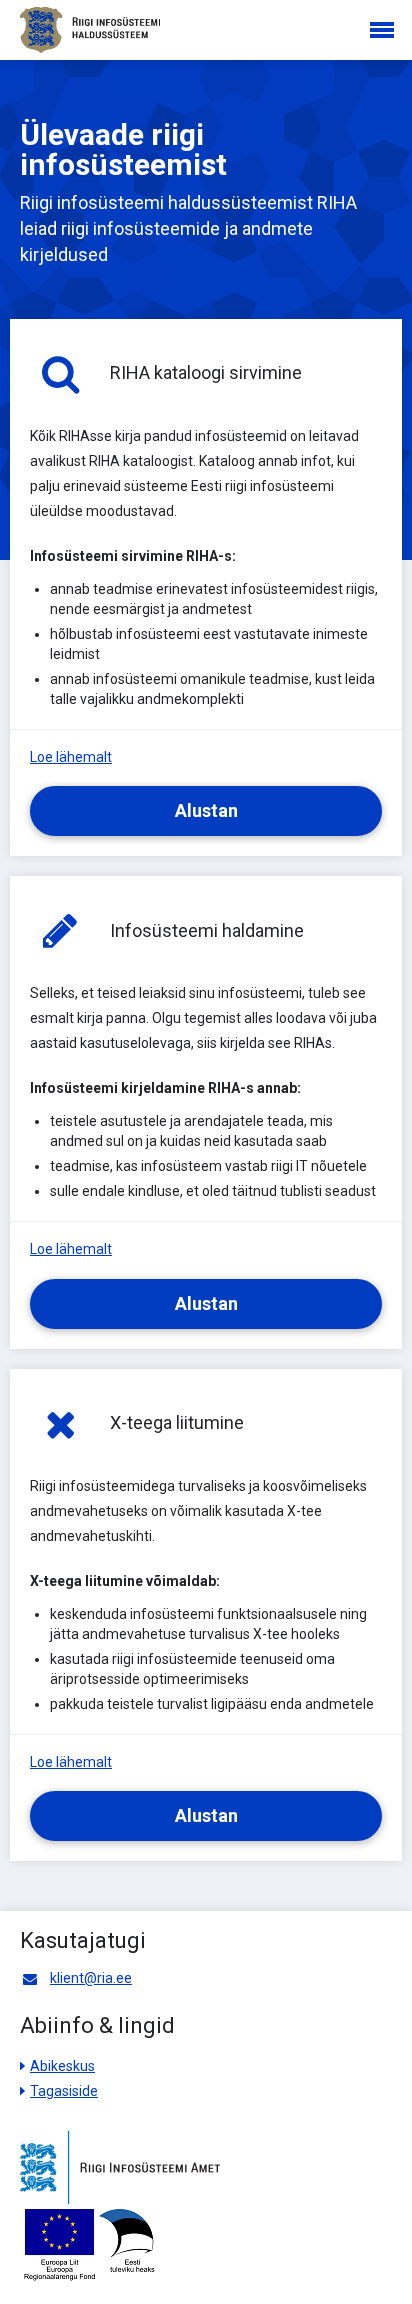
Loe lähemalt (71, 757)
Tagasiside (64, 2091)
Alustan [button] (206, 810)
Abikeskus (62, 2066)
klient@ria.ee (91, 1978)
